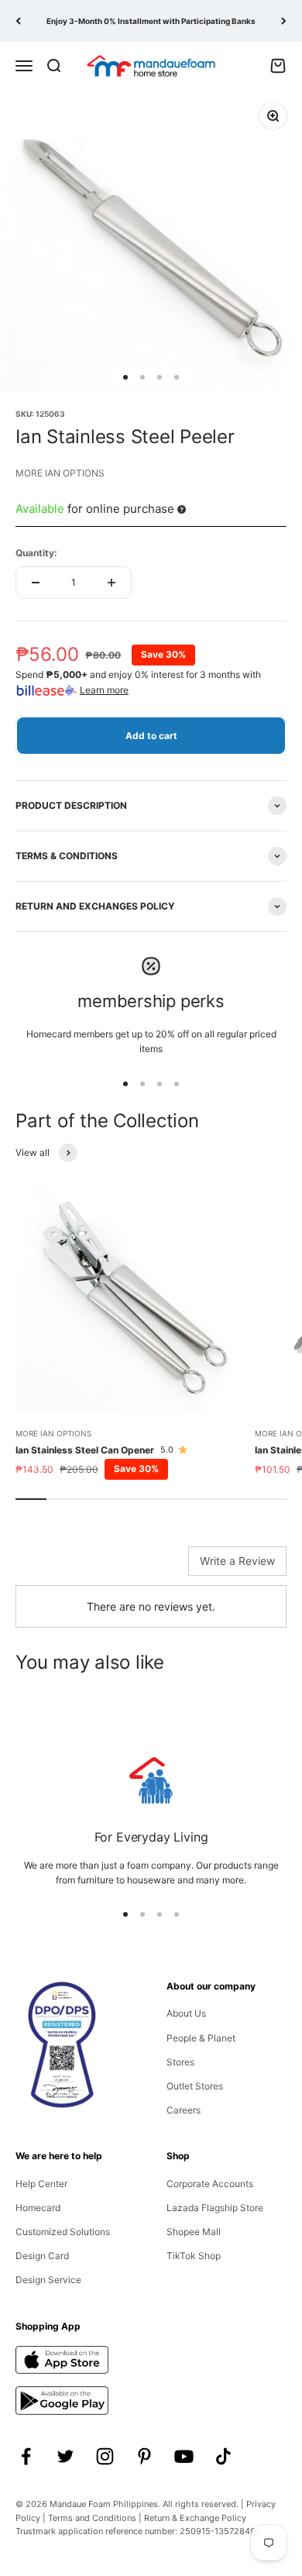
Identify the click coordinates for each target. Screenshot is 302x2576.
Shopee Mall (194, 2232)
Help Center (41, 2184)
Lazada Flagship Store (215, 2208)
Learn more (104, 690)
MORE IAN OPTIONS (60, 473)
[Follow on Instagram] (105, 2456)
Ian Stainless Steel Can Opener (85, 1450)
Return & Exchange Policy (195, 2518)
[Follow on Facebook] (26, 2456)
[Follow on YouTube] (184, 2456)
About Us (186, 2013)
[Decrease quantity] (36, 583)
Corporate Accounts (210, 2184)
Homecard (38, 2208)
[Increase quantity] (112, 583)
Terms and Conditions (92, 2518)
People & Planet (201, 2038)
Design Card (42, 2256)
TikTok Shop (194, 2256)
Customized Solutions (63, 2232)
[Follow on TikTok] (223, 2456)
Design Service (48, 2280)
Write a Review (237, 1561)
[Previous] (18, 21)
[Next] (284, 21)
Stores (180, 2062)
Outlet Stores (195, 2086)
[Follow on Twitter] (65, 2456)
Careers (184, 2110)
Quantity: (36, 553)
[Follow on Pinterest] (144, 2456)
